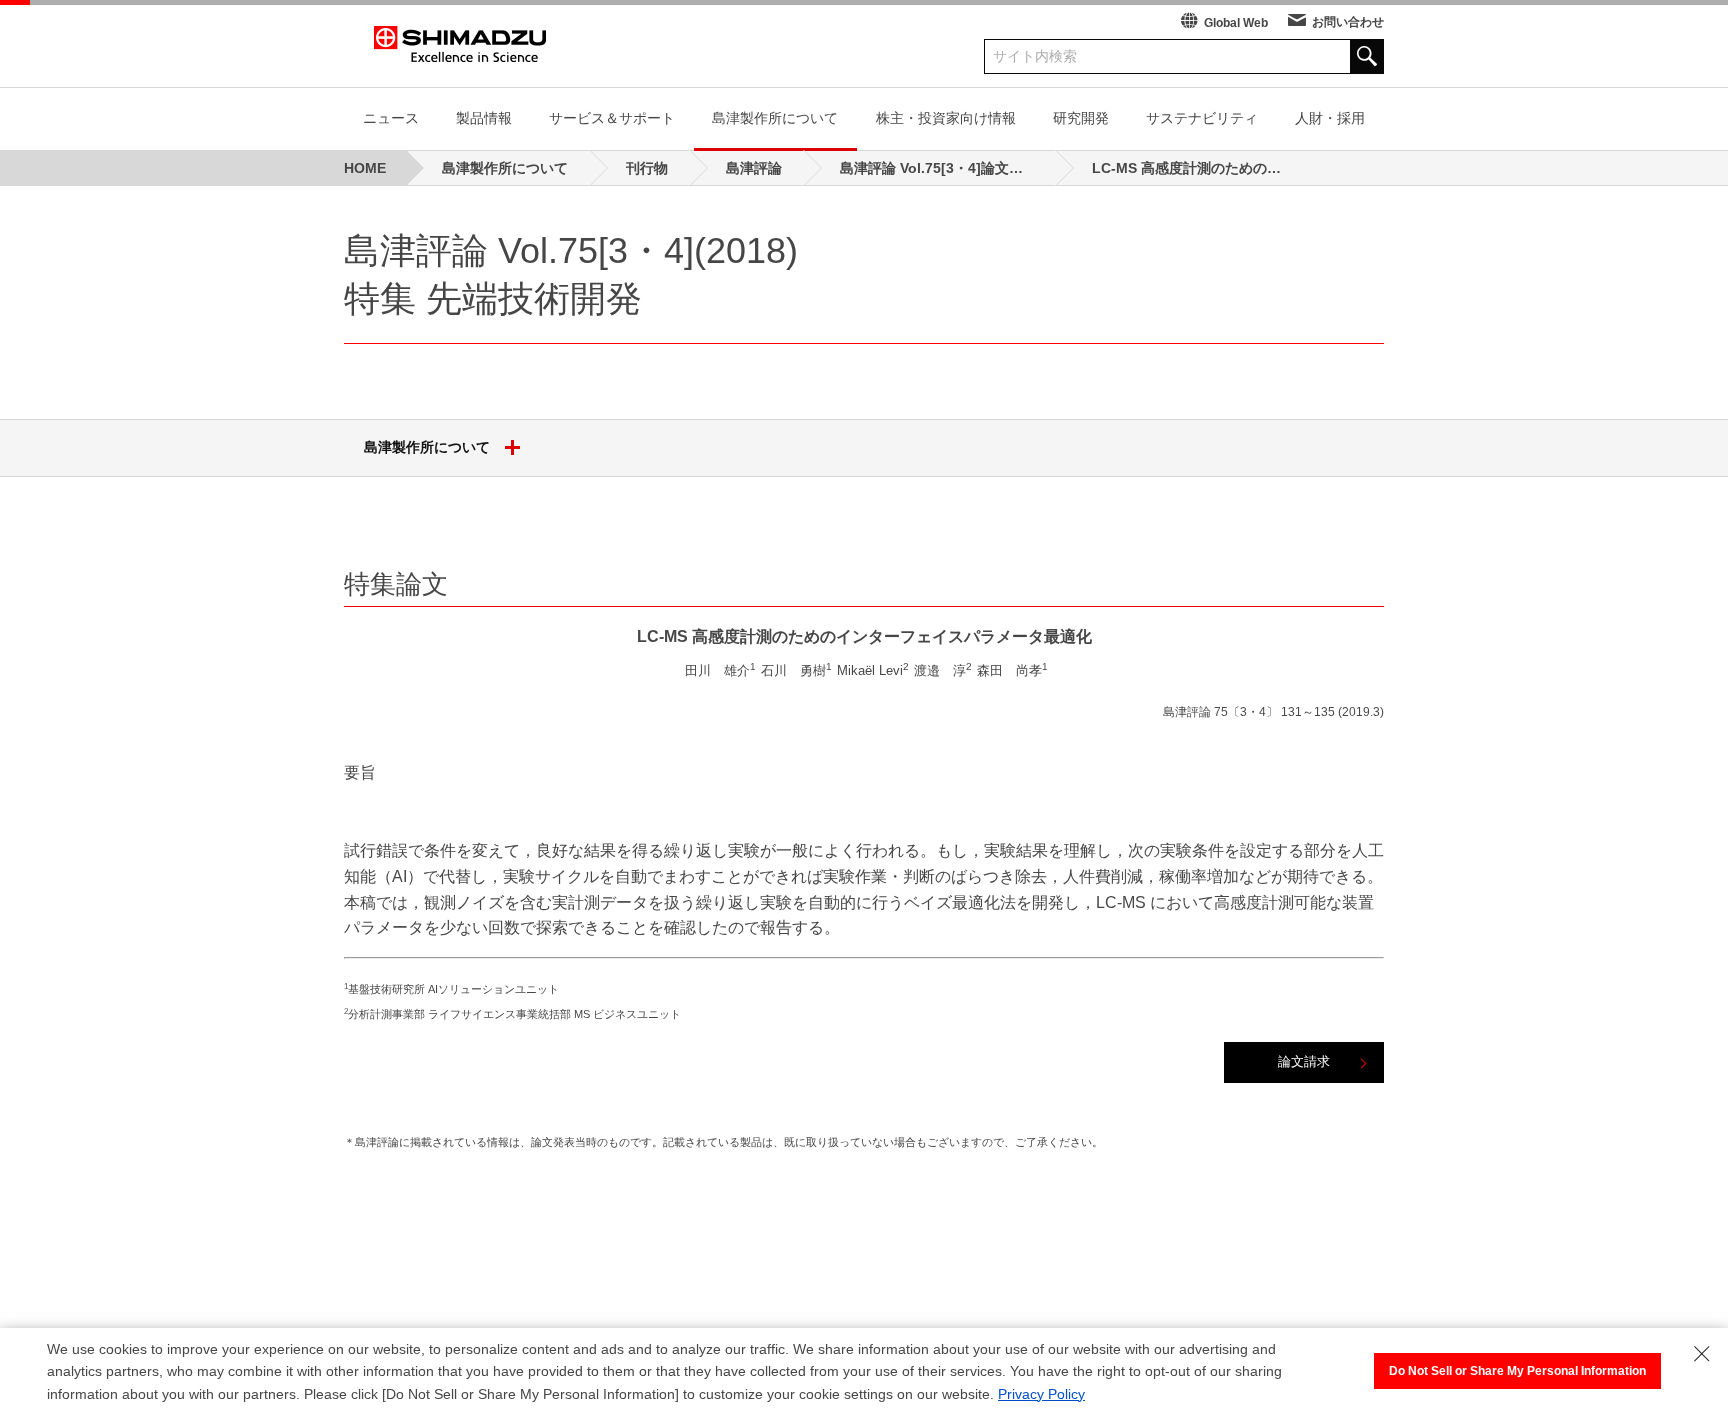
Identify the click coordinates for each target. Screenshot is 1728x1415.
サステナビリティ (1202, 118)
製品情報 (484, 118)
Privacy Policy (1041, 1394)
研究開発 (1081, 118)
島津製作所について (775, 118)
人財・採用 (1330, 118)
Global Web (1236, 23)
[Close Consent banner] (1702, 1354)
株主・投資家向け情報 (946, 118)
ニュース (391, 118)
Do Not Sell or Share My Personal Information (1517, 1371)
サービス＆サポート (612, 118)
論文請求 (1304, 1061)
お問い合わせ (1348, 22)
